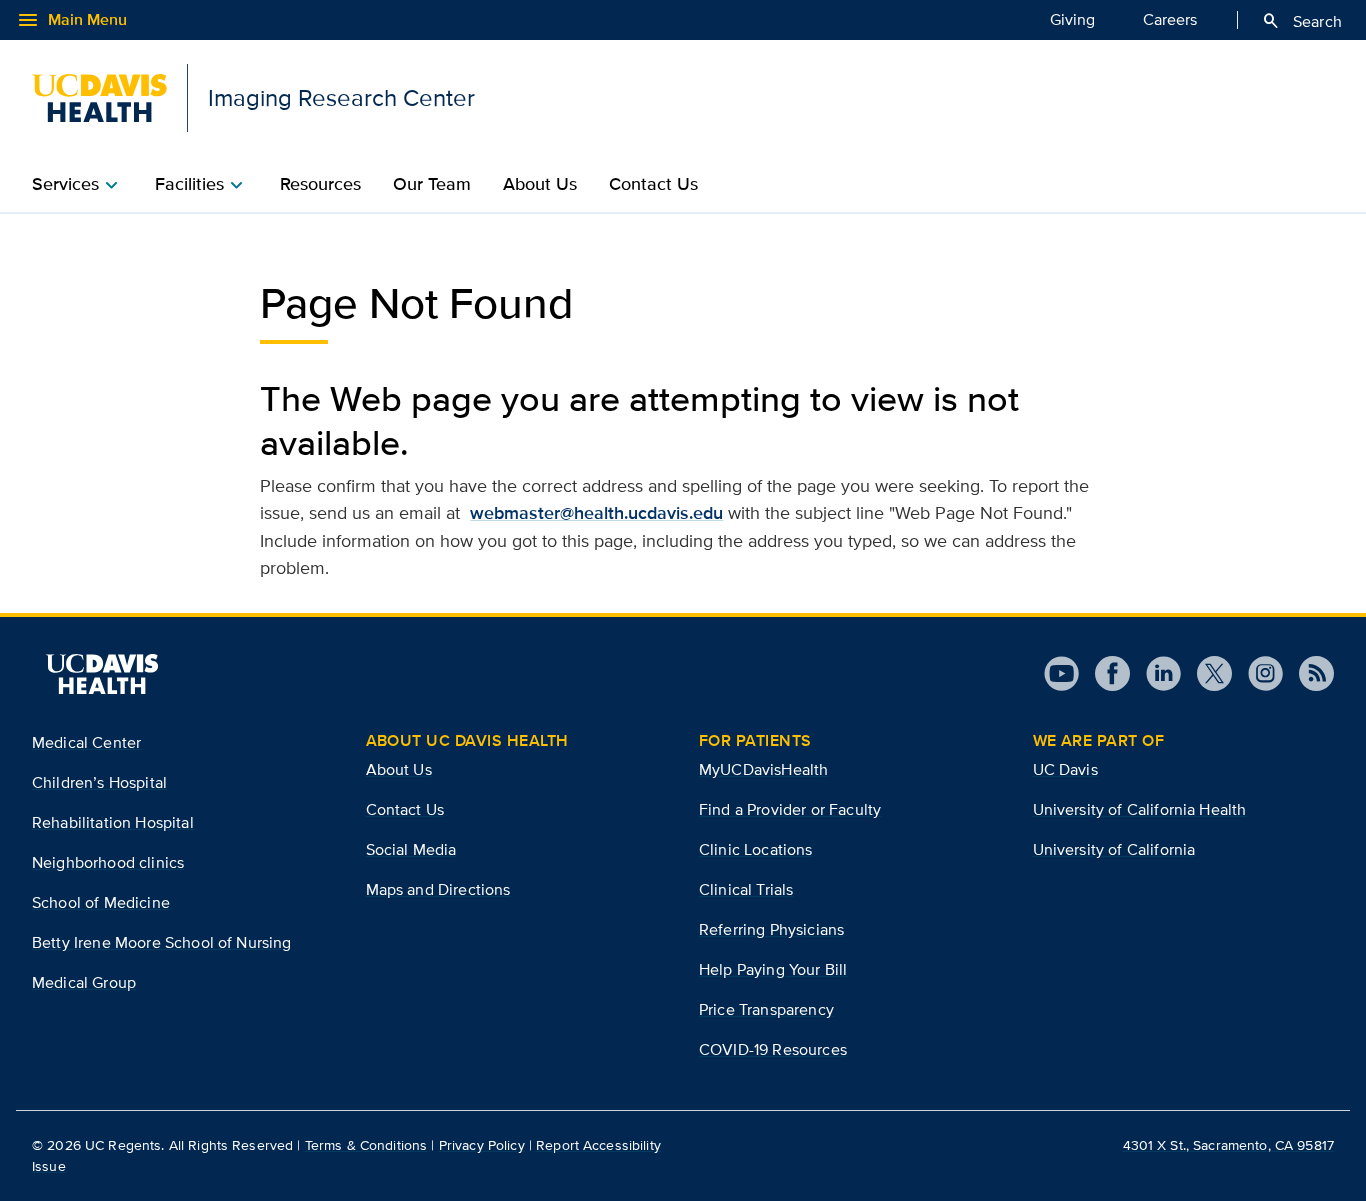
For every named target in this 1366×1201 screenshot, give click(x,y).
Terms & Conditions (366, 1145)
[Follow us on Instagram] (1257, 673)
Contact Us (653, 184)
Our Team (432, 184)
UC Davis (1065, 769)
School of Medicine (101, 902)
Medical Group (84, 982)
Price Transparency (766, 1009)
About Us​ (540, 184)
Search (1301, 21)
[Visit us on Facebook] (1104, 673)
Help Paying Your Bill (773, 969)
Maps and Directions (438, 889)
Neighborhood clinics (108, 862)
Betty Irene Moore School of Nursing (162, 942)
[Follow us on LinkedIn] (1155, 673)
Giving (1072, 19)
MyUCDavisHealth (763, 769)
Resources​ (320, 184)
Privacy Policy (482, 1145)
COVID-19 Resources (773, 1049)
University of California (1114, 849)
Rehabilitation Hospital (113, 822)
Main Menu (71, 20)
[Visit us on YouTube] (1061, 673)
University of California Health (1140, 809)
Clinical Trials (746, 889)
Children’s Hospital (99, 782)
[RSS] (1308, 673)
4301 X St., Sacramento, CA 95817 (1228, 1145)
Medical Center (86, 742)
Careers (1170, 19)
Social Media (411, 849)
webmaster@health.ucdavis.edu (596, 513)
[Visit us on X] (1206, 673)
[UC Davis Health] (102, 674)
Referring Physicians (771, 929)
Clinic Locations (756, 849)
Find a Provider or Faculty (790, 809)
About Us (399, 769)
